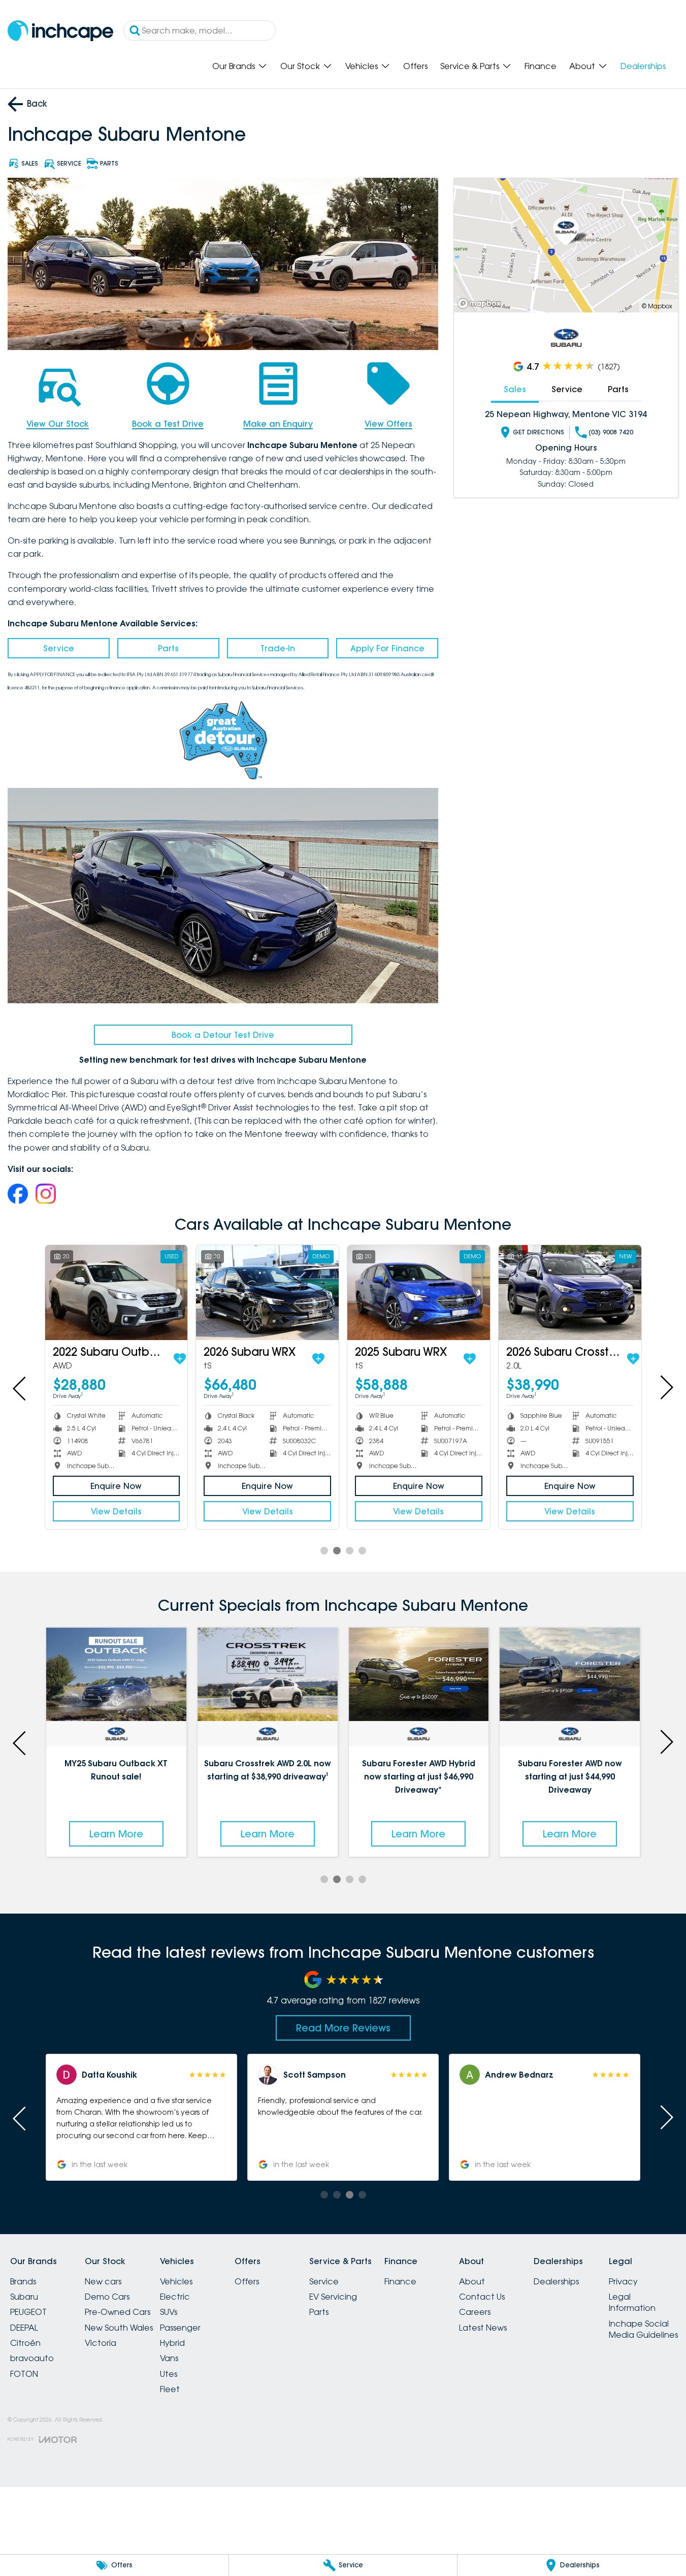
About (582, 66)
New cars (103, 2281)
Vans (169, 2358)
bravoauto (32, 2358)
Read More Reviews (343, 2028)
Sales (515, 389)
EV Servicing (333, 2297)
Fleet (170, 2389)
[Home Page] (60, 31)
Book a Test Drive (168, 424)
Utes (169, 2374)
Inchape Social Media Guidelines (643, 2329)
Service (59, 648)
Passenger (180, 2328)
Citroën (25, 2343)
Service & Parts (470, 66)
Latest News (483, 2328)
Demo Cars (107, 2297)
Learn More (116, 1834)
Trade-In (278, 648)
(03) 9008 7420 (611, 432)
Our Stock (300, 66)
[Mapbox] (481, 304)
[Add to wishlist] (179, 1359)
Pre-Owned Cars (118, 2312)
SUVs (169, 2312)
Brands (23, 2281)
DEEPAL (24, 2328)
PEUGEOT (28, 2312)
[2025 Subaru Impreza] (117, 1293)
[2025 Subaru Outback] (419, 1293)
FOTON (24, 2374)
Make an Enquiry (278, 424)
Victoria (101, 2343)
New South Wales (119, 2328)
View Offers (388, 424)
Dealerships (643, 66)
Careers (475, 2312)
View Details (116, 1511)
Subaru (24, 2297)
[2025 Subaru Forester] (570, 1293)
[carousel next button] (666, 1387)
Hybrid (172, 2343)
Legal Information (632, 2302)
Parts (168, 648)
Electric (175, 2297)
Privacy (623, 2281)
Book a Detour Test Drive (223, 1035)
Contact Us (482, 2297)
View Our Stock (58, 424)
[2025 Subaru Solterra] (267, 1293)
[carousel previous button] (20, 1387)
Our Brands (234, 66)
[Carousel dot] (324, 1551)
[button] (343, 2117)
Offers (415, 66)
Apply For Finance (387, 648)
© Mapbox (657, 306)
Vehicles (362, 66)
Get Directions (538, 432)
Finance (541, 66)
